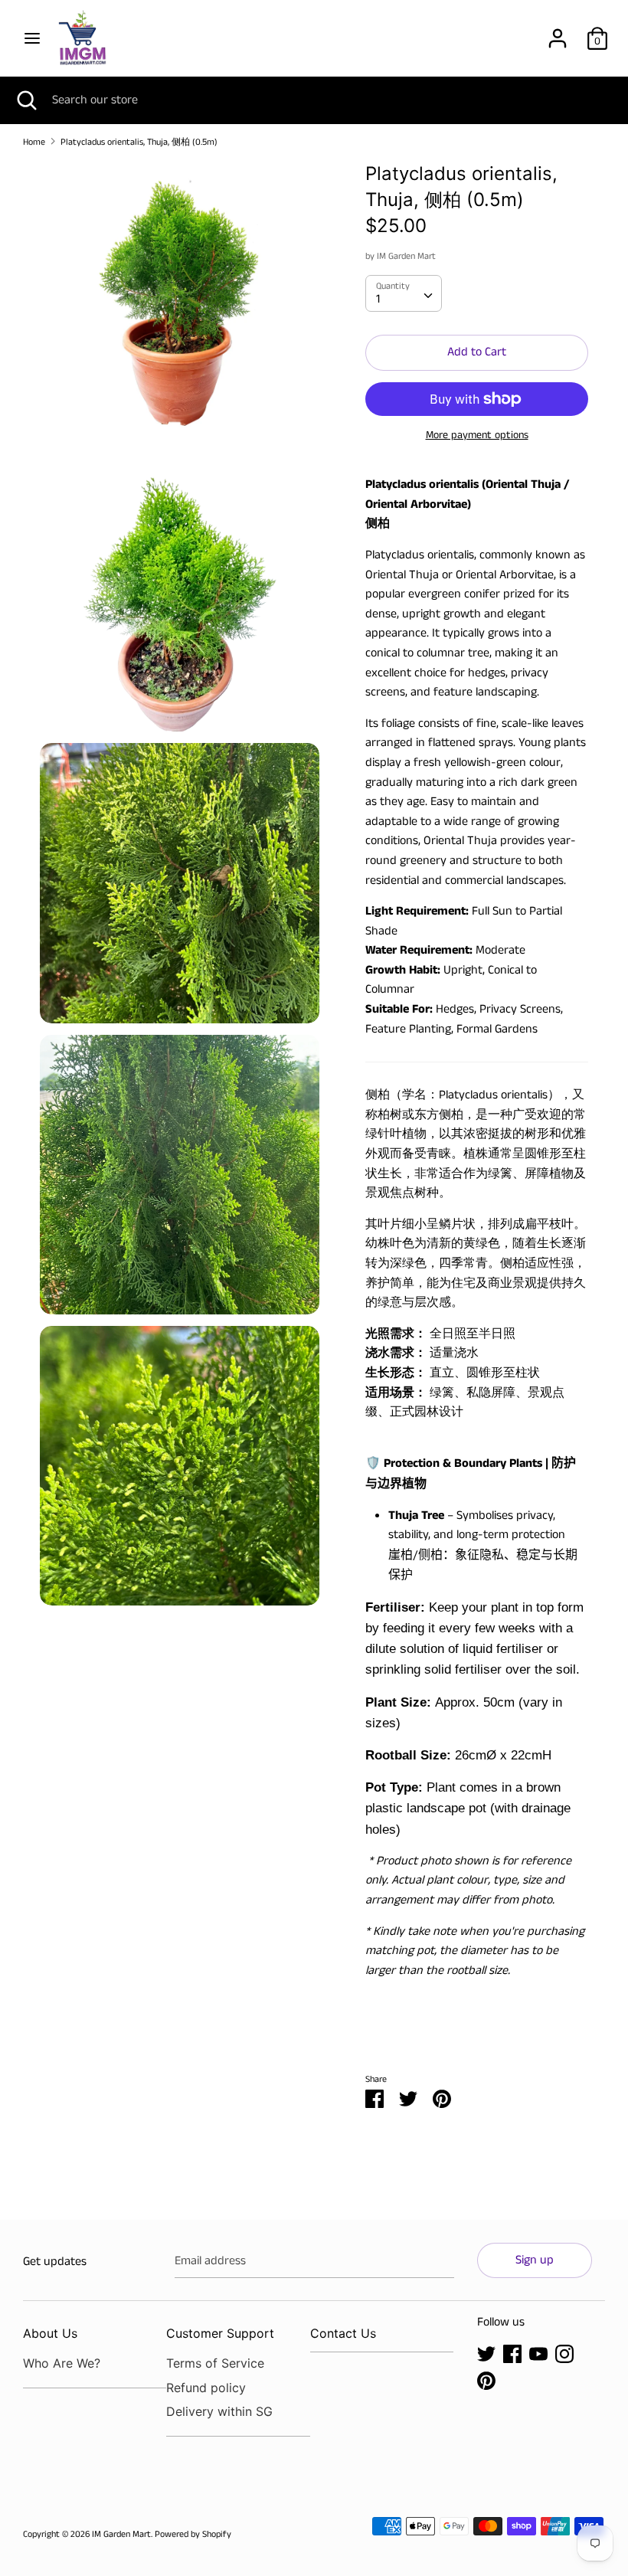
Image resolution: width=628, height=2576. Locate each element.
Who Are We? (62, 2363)
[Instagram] (564, 2353)
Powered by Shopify (193, 2534)
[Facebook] (512, 2353)
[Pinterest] (486, 2380)
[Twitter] (486, 2353)
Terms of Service (215, 2363)
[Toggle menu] (32, 38)
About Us (50, 2333)
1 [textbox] (378, 299)
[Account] (558, 33)
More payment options (477, 435)
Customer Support (220, 2333)
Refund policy (206, 2388)
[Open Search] (26, 100)
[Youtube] (538, 2353)
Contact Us (343, 2333)
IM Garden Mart (406, 256)
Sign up (535, 2260)
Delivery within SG (219, 2411)
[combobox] (404, 293)
